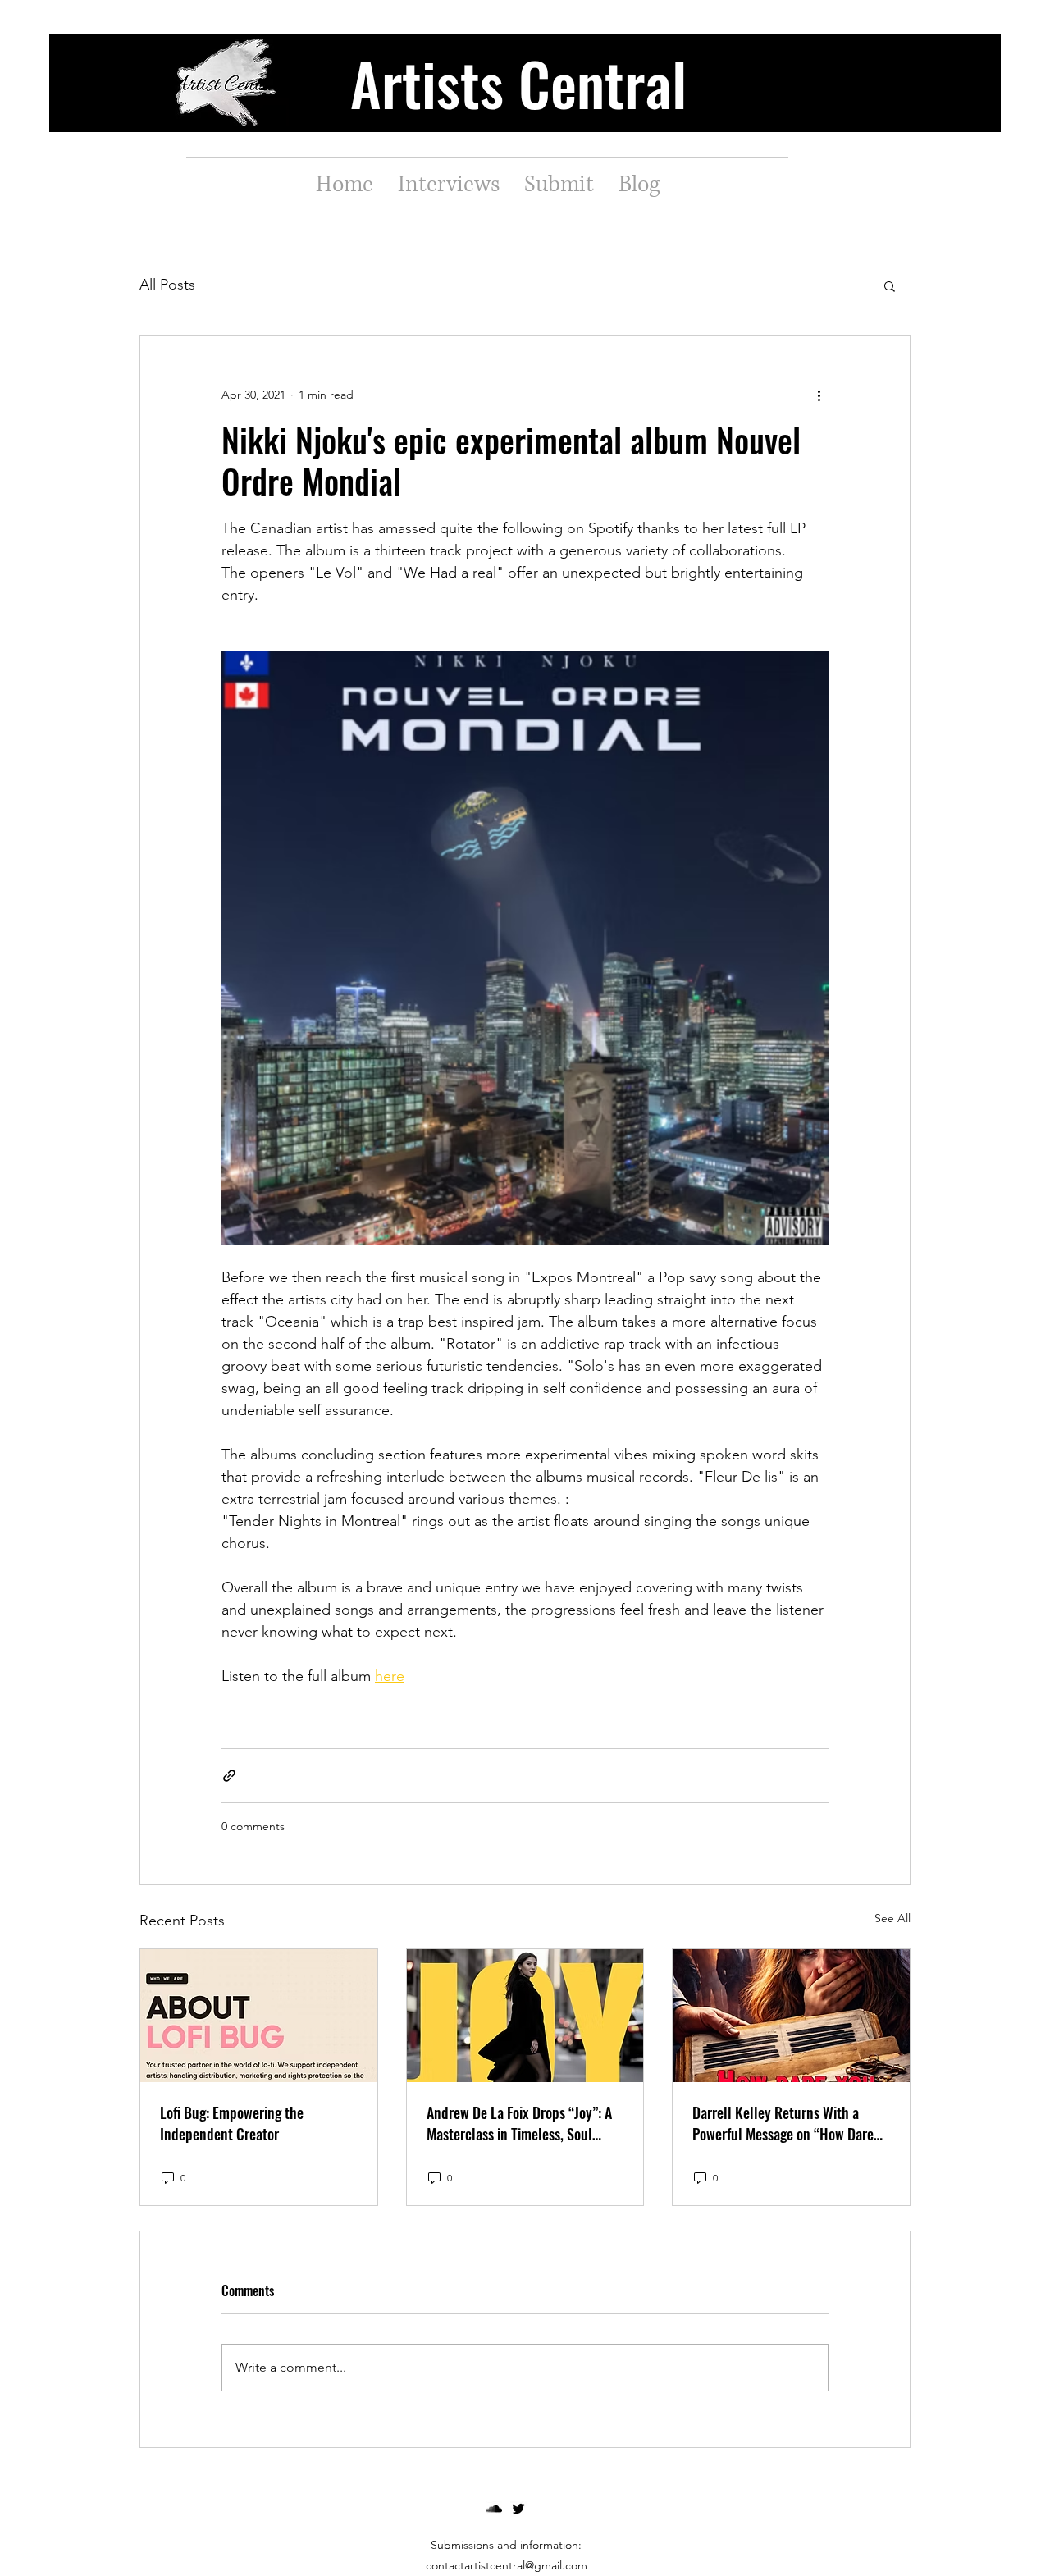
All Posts (167, 285)
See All (892, 1918)
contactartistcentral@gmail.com (507, 2565)
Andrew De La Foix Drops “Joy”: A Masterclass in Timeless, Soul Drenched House (519, 2123)
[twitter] (518, 2509)
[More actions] (819, 395)
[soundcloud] (494, 2509)
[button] (890, 285)
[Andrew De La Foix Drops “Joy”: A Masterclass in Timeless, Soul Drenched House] (525, 2016)
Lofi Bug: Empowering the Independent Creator (232, 2123)
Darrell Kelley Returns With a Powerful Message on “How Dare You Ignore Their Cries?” (783, 2123)
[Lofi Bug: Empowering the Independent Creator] (259, 2016)
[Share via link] (229, 1776)
